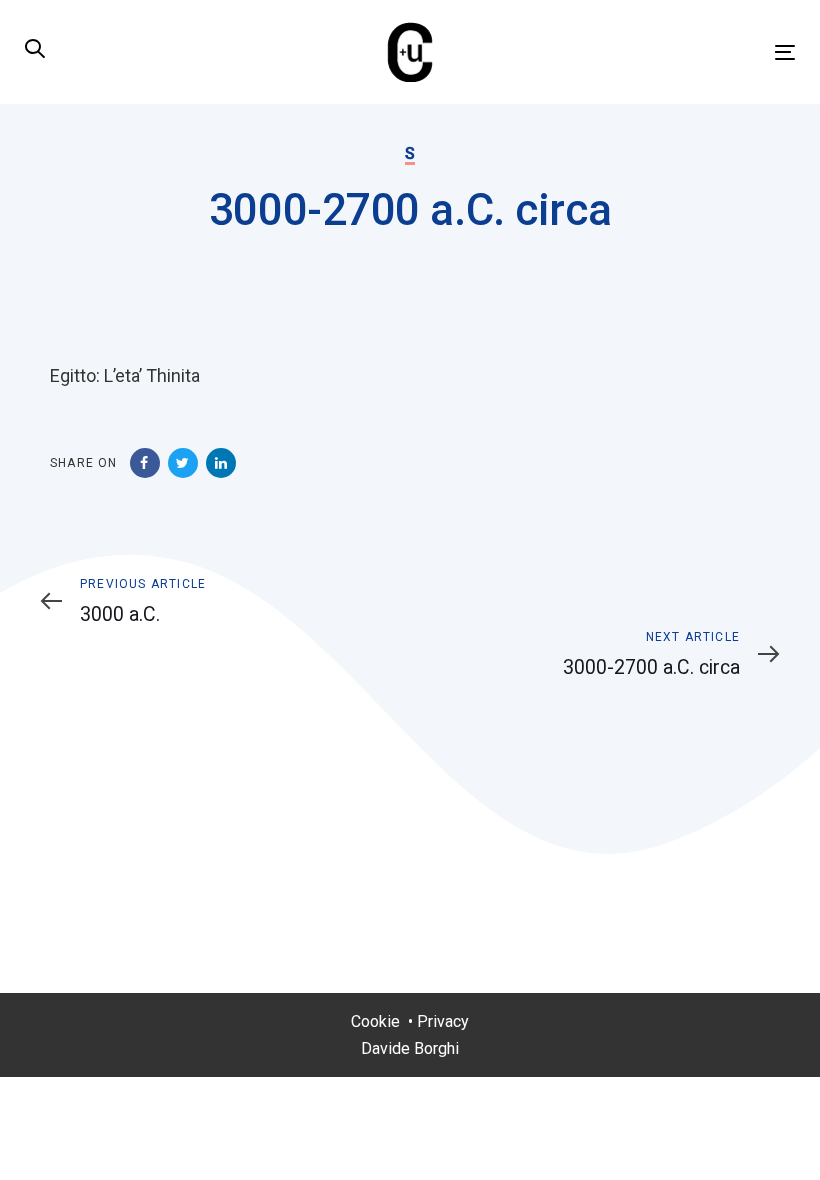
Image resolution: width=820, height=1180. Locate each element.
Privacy (443, 1021)
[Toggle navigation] (666, 52)
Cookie (375, 1021)
